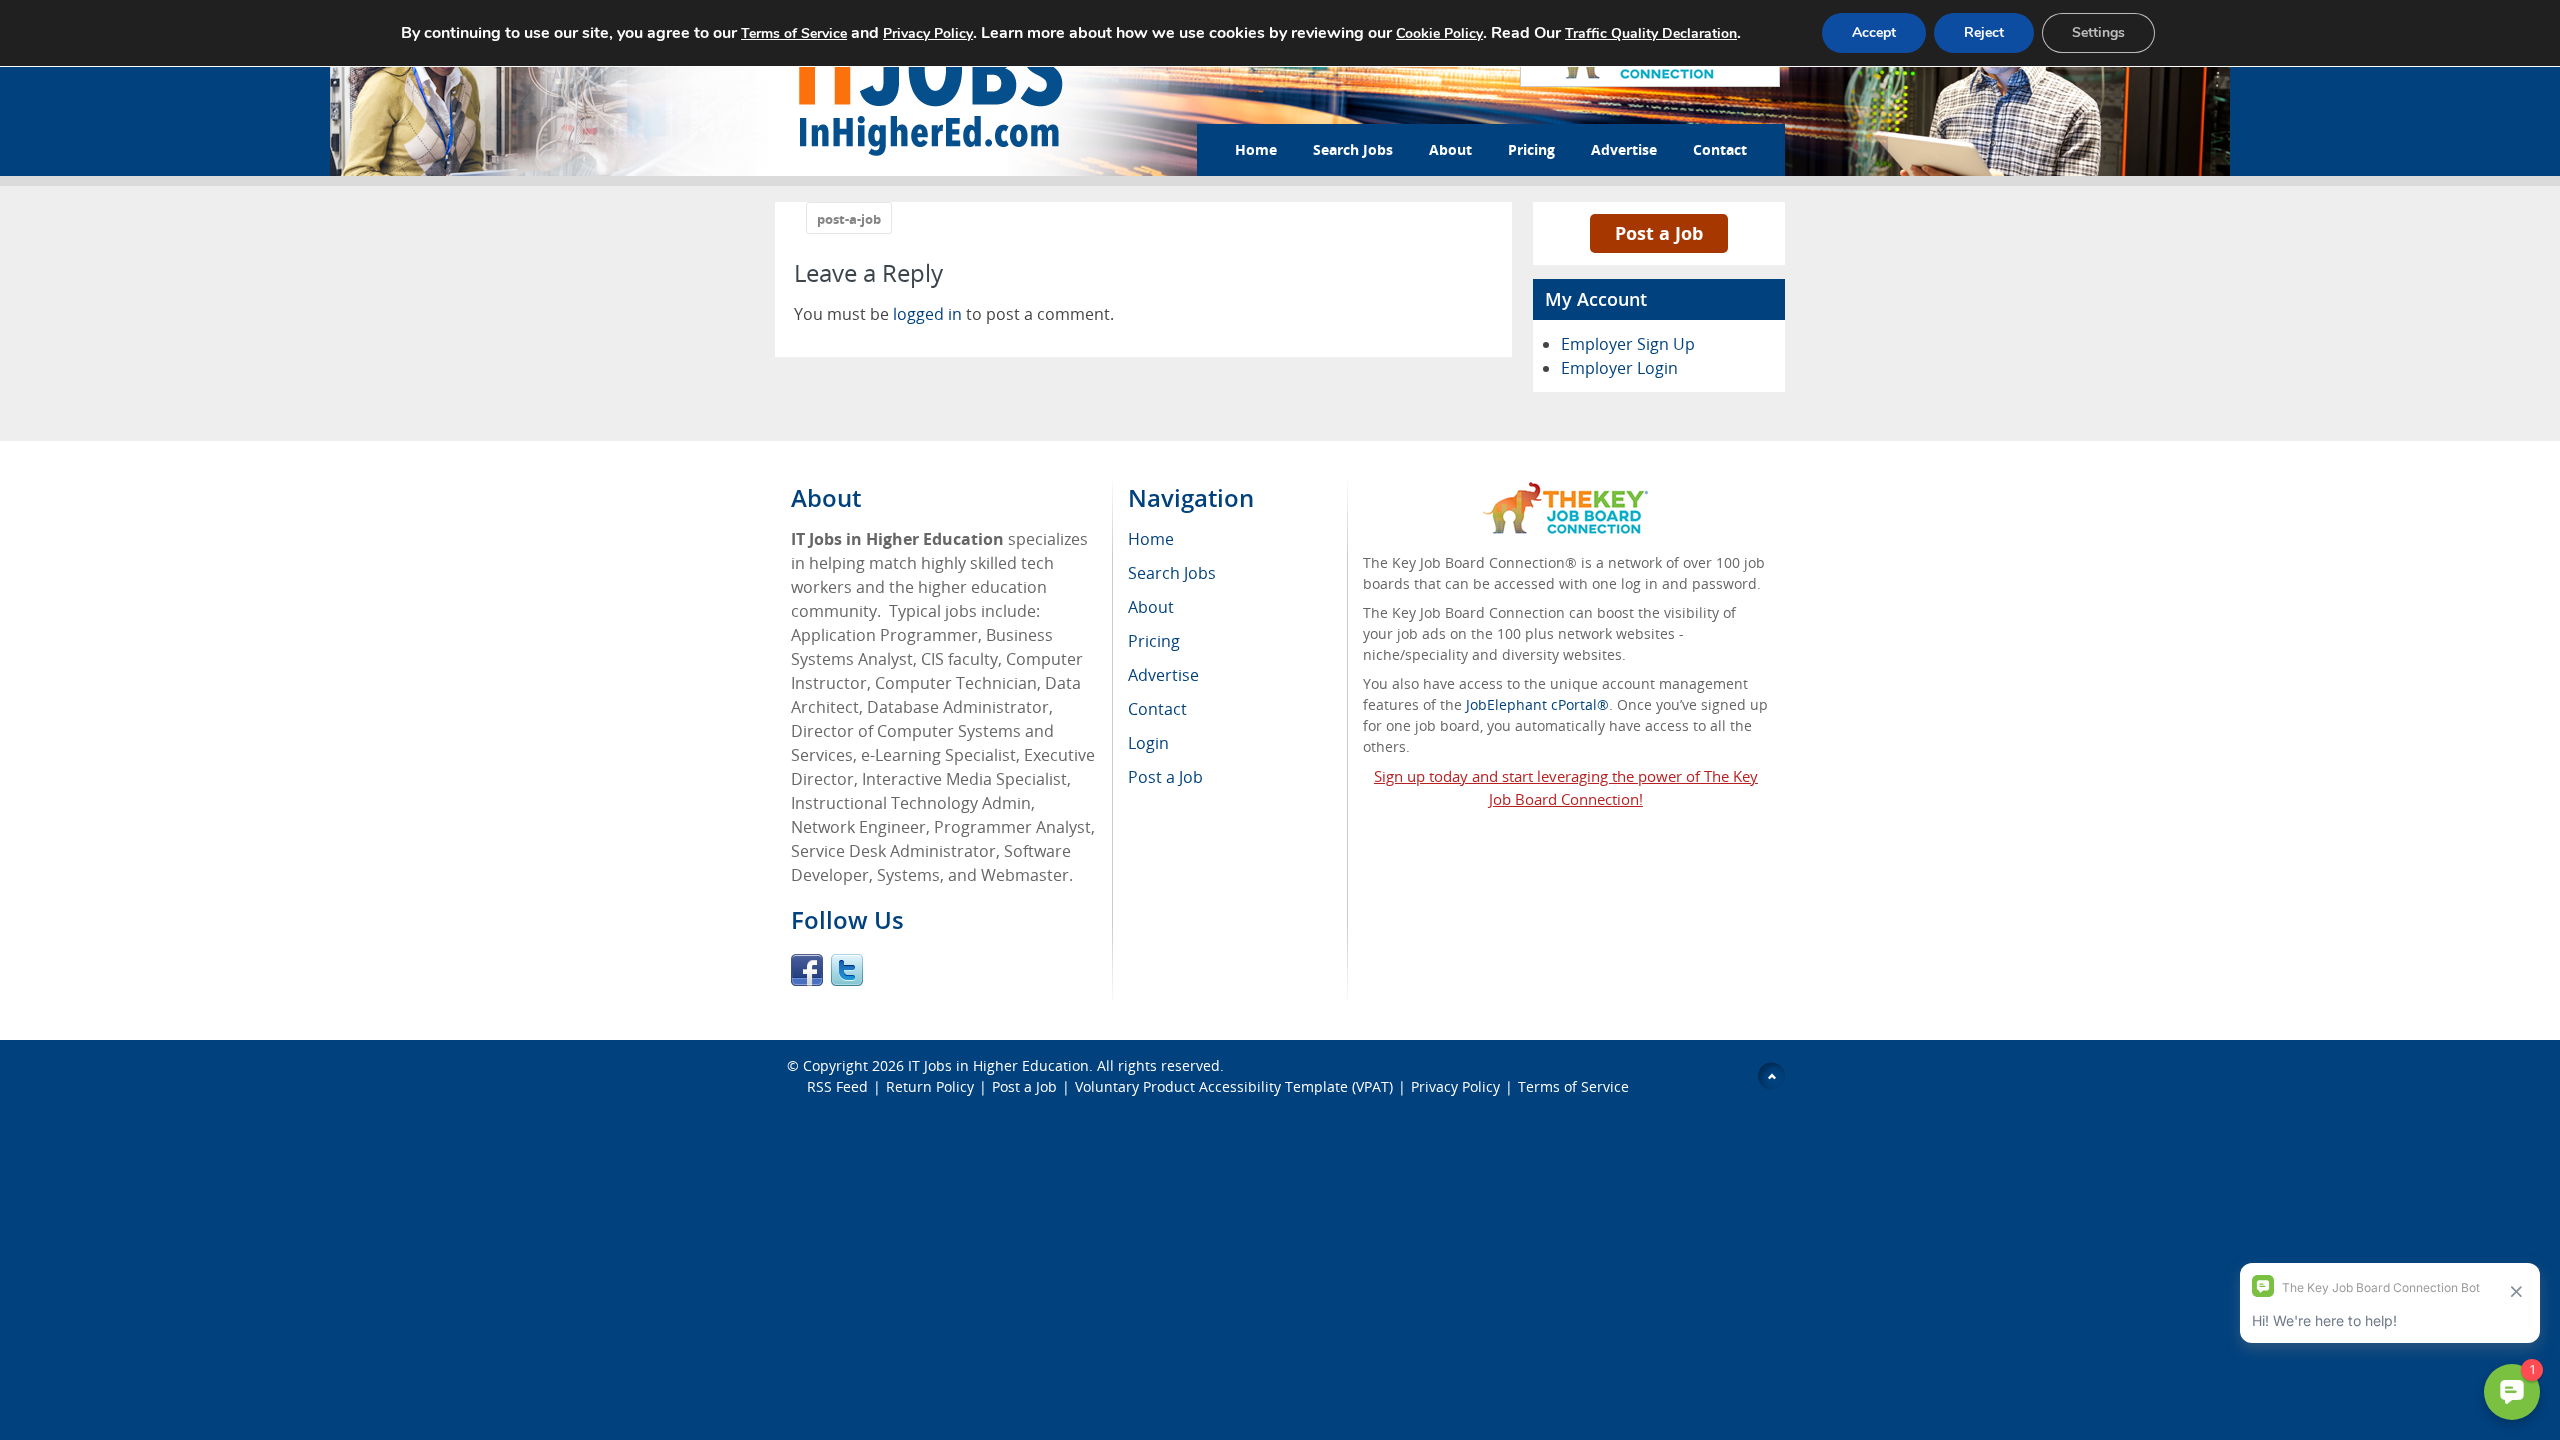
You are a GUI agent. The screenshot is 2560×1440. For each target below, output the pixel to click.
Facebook (807, 970)
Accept (1874, 32)
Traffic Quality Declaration (1651, 33)
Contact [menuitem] (1157, 709)
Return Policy (930, 1086)
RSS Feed (837, 1086)
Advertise (1624, 149)
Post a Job (1659, 233)
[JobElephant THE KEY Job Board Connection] (1565, 491)
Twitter (847, 970)
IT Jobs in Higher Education (998, 1065)
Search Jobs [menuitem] (1172, 573)
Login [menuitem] (1148, 743)
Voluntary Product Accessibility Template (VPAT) (1234, 1086)
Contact (1720, 149)
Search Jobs (1353, 149)
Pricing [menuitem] (1154, 641)
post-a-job (849, 219)
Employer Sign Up (1628, 344)
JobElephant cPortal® (1537, 704)
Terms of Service (1573, 1086)
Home (1256, 149)
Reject (1984, 32)
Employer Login (1619, 368)
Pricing (1531, 149)
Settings (2098, 32)
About (1450, 149)
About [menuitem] (1151, 607)
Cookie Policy (1439, 33)
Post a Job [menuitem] (1165, 777)
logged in (927, 314)
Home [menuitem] (1151, 539)
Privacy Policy (1455, 1086)
